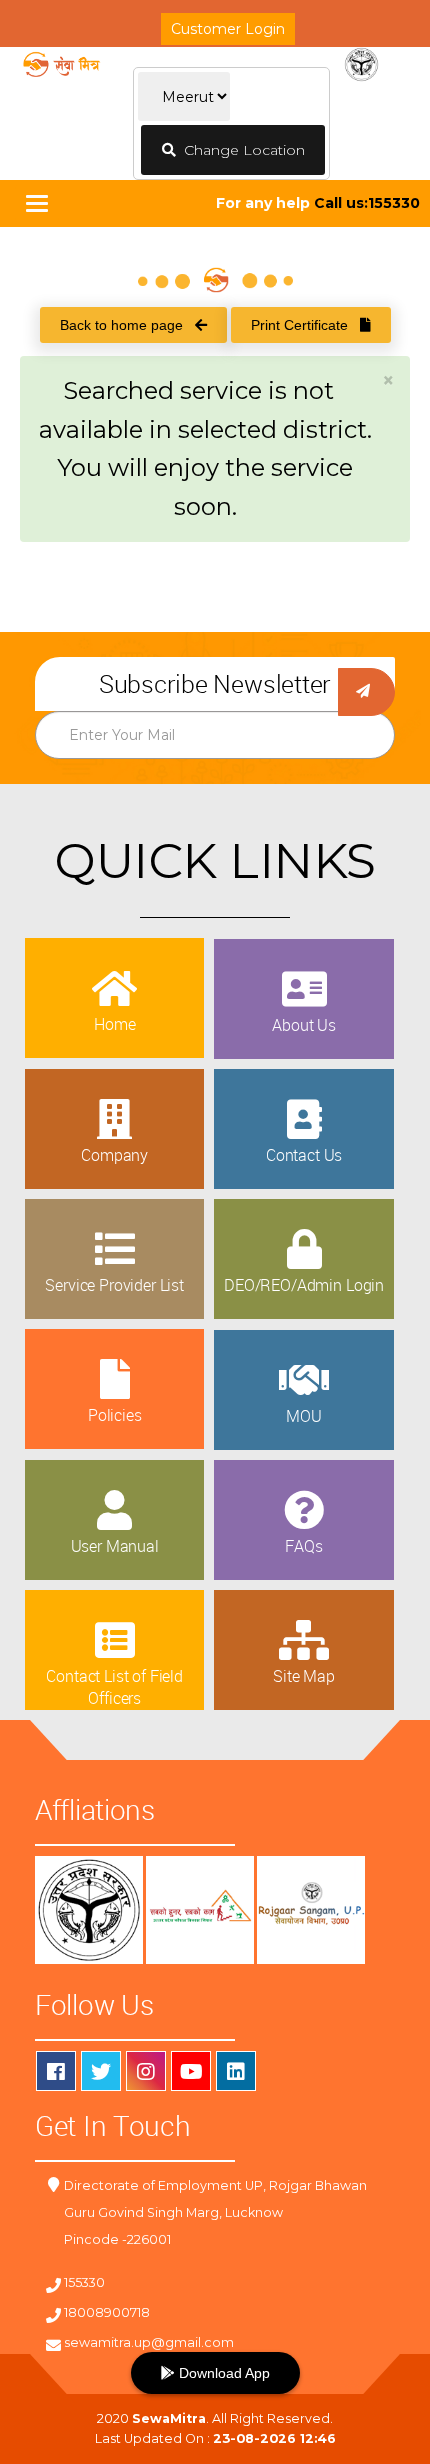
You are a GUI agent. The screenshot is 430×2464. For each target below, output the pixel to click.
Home (114, 1024)
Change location (240, 150)
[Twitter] (101, 2071)
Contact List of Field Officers (114, 1687)
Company (114, 1155)
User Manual (115, 1546)
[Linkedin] (236, 2071)
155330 (84, 2282)
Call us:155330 (367, 203)
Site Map (304, 1676)
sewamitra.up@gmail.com (149, 2342)
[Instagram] (146, 2071)
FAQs (303, 1546)
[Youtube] (191, 2071)
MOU (304, 1416)
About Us (304, 1025)
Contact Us (304, 1155)
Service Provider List (114, 1285)
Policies (115, 1415)
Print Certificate (305, 325)
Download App (222, 2373)
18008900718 (107, 2312)
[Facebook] (56, 2071)
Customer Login (228, 29)
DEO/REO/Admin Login (304, 1285)
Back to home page (127, 325)
